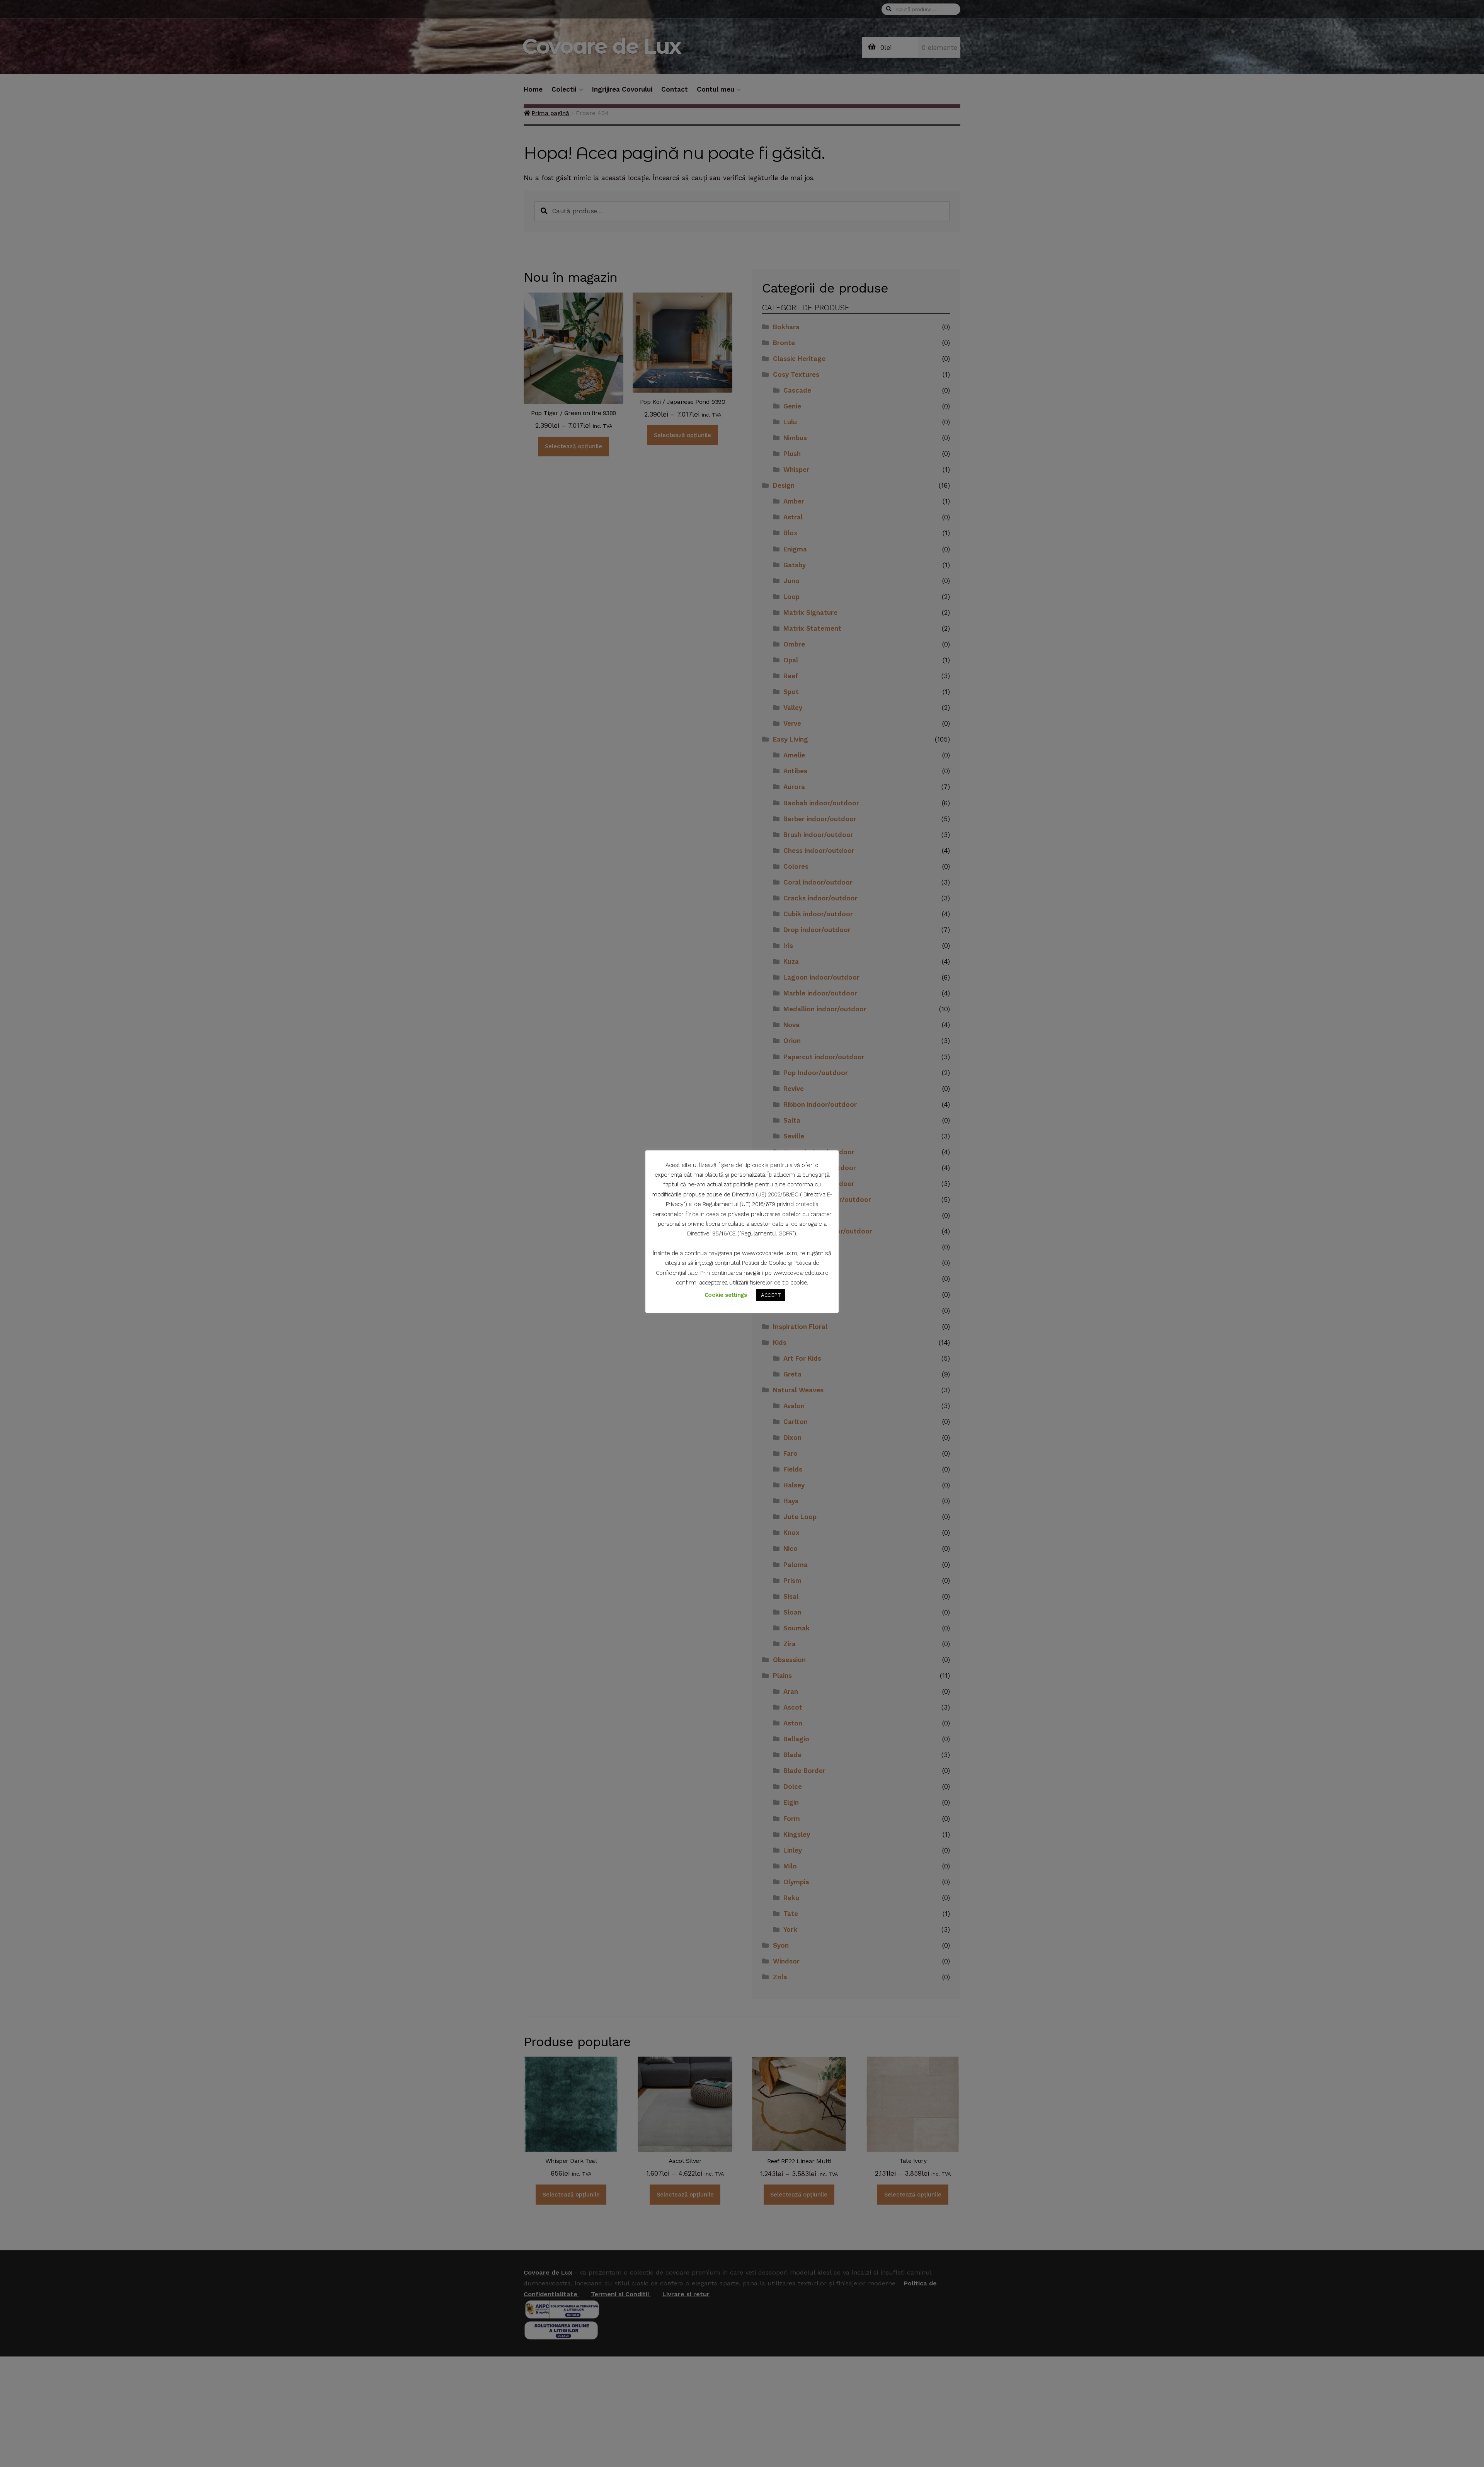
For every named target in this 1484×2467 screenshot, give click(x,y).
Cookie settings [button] (726, 1295)
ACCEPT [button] (771, 1295)
